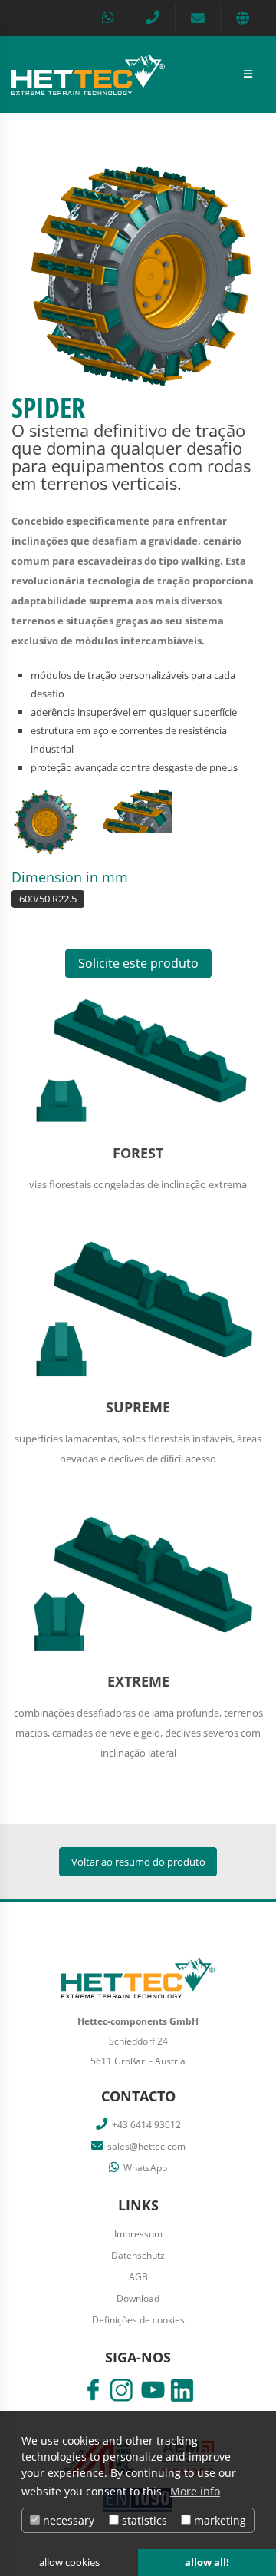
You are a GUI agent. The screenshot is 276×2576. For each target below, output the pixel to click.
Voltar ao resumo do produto (138, 1862)
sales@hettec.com (146, 2146)
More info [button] (195, 2491)
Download (138, 2298)
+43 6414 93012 (146, 2124)
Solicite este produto (138, 963)
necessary (67, 2520)
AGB (138, 2276)
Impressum (138, 2233)
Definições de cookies (138, 2319)
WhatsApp (145, 2167)
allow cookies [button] (69, 2563)
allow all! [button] (207, 2563)
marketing (219, 2520)
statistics (143, 2520)
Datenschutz (138, 2255)
